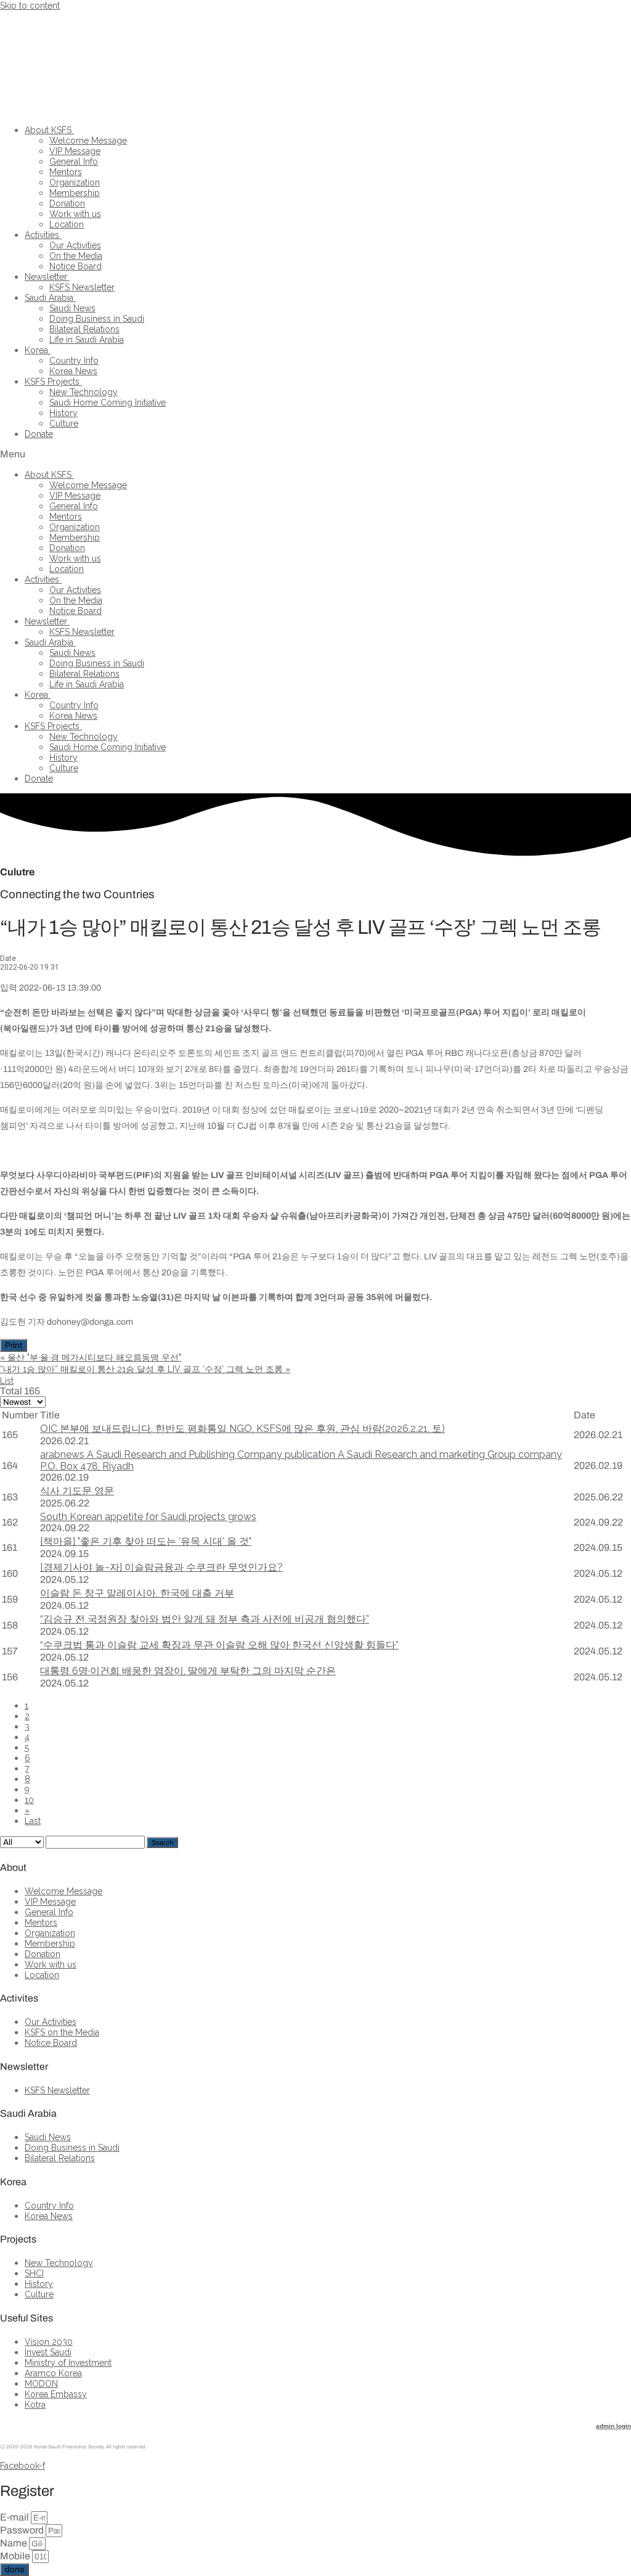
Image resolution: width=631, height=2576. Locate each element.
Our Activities (75, 245)
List (7, 1381)
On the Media (76, 256)
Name (14, 2543)
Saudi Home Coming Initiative (108, 403)
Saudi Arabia (49, 298)
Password (23, 2530)
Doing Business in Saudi (97, 319)
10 (29, 1800)
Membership (75, 193)
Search (162, 1842)
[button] (315, 454)
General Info (74, 162)
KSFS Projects (52, 382)
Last (33, 1821)
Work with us (75, 214)
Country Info (74, 361)
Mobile (16, 2556)
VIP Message (75, 151)
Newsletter (46, 277)
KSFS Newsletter (82, 287)
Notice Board (75, 266)
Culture (64, 423)
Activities (42, 235)
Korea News (73, 371)
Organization (75, 182)
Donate (39, 434)
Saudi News (72, 308)
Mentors (66, 172)
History (63, 413)
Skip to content (30, 6)
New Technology (83, 392)
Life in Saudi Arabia (87, 340)
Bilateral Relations (84, 329)
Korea (36, 350)
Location (67, 224)
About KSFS (48, 130)
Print (14, 1345)
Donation (67, 203)
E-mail (15, 2517)
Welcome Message (88, 141)
